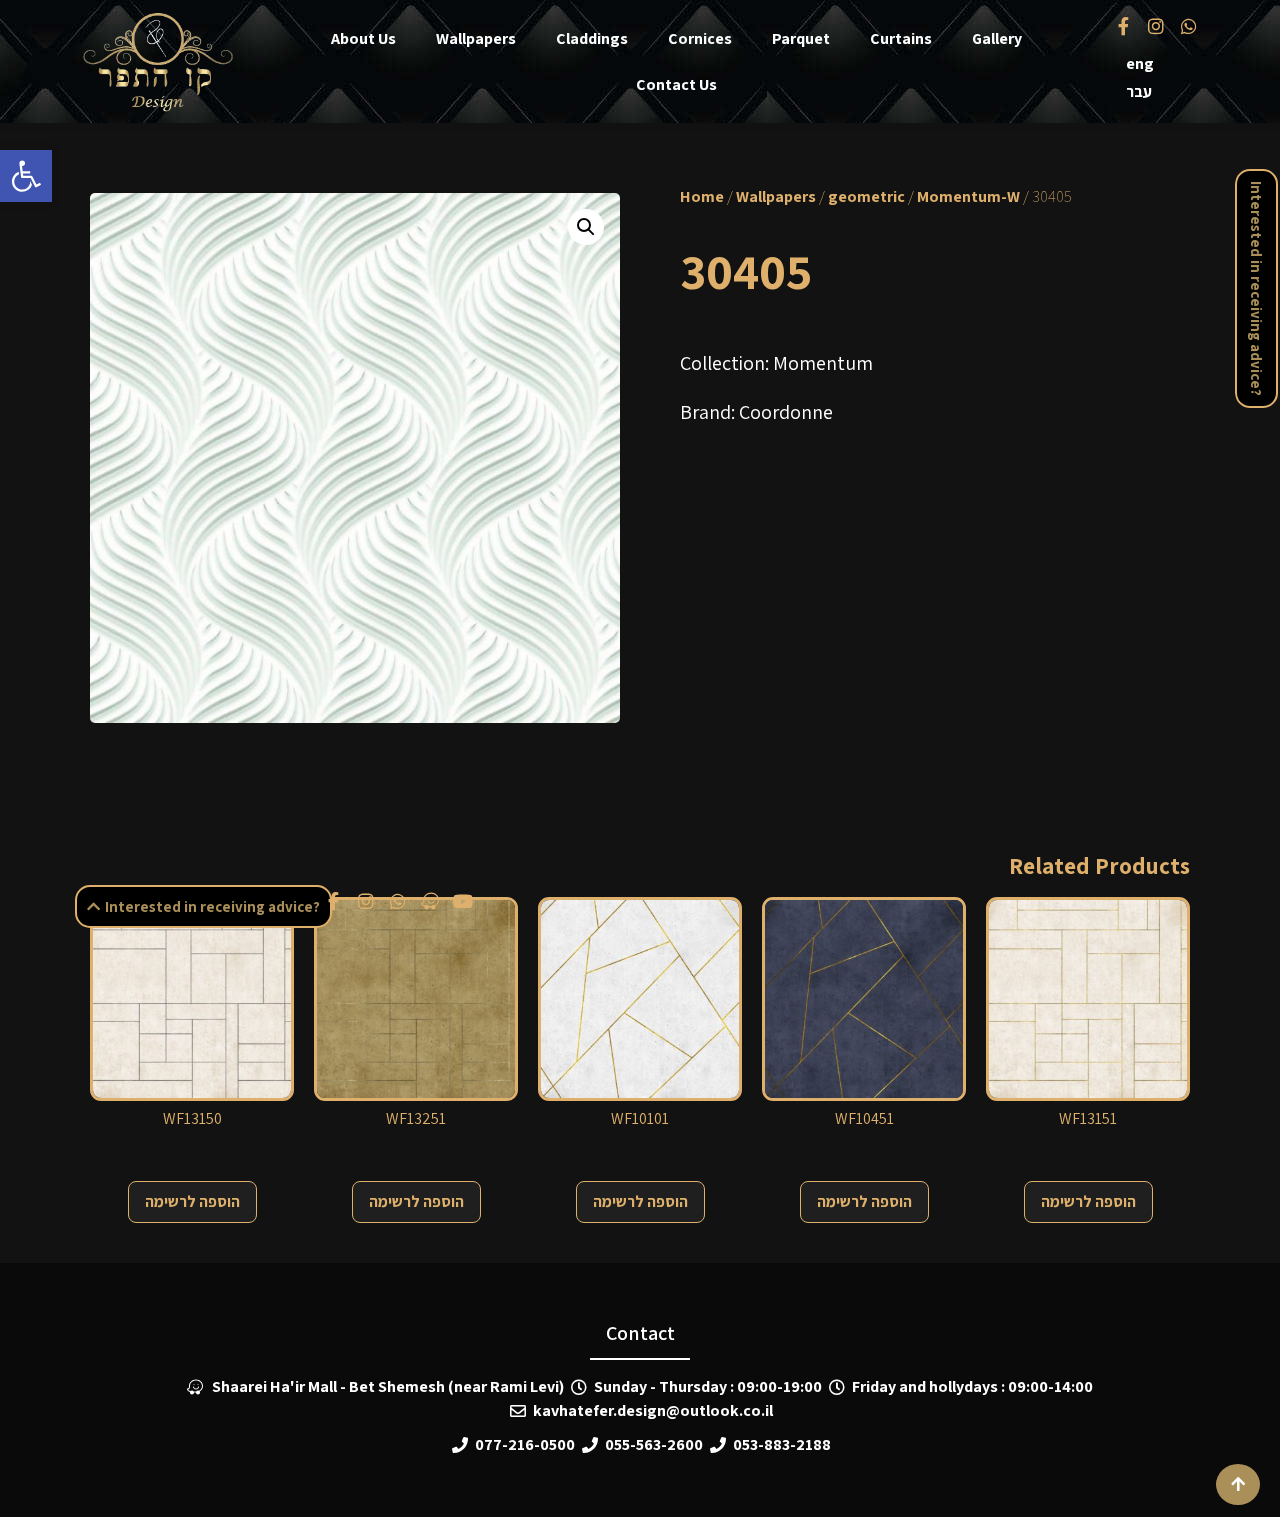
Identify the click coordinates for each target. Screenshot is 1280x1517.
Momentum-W (968, 196)
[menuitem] (1140, 64)
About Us (363, 38)
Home (702, 196)
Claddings (592, 38)
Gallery (997, 38)
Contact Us (676, 84)
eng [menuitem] (1140, 63)
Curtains (901, 38)
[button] (26, 176)
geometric (866, 196)
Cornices (700, 38)
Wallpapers (476, 38)
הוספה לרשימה (192, 1201)
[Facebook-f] (1124, 25)
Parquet (801, 38)
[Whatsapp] (1188, 25)
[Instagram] (1156, 25)
